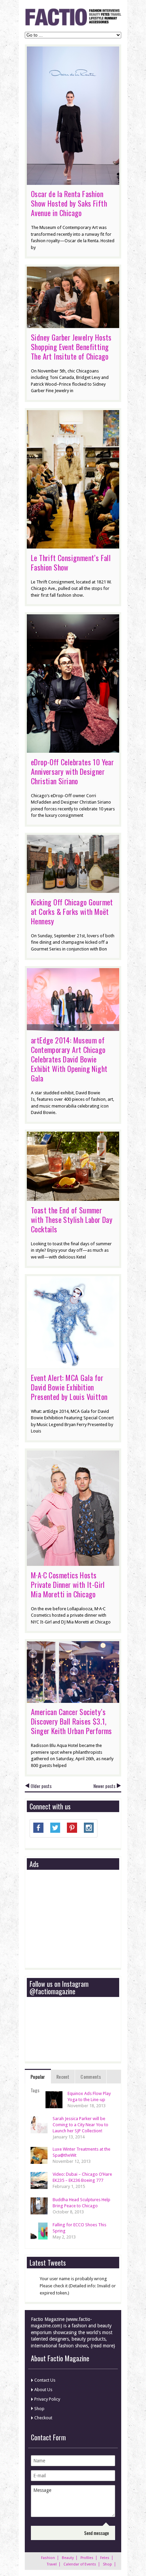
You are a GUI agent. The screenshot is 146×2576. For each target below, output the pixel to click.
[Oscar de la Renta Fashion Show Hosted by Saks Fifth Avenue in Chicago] (73, 181)
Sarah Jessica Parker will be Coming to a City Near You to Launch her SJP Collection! (80, 2125)
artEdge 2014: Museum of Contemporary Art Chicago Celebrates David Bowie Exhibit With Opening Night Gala (69, 1059)
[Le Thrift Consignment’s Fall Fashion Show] (73, 545)
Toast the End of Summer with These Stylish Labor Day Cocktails (72, 1219)
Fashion (48, 2558)
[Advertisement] (80, 1919)
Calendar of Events (80, 2564)
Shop (39, 2409)
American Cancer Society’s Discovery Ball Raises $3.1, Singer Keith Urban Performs (71, 1721)
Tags (35, 2090)
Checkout (43, 2418)
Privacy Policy (47, 2399)
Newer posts (104, 1786)
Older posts (41, 1786)
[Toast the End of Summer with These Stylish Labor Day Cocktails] (73, 1197)
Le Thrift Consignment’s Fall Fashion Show (71, 562)
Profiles (87, 2558)
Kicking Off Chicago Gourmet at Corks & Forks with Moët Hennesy (72, 911)
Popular (38, 2077)
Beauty (68, 2558)
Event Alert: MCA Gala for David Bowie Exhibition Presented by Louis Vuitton (69, 1387)
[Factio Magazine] (73, 25)
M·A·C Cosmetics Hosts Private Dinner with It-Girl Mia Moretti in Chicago (68, 1584)
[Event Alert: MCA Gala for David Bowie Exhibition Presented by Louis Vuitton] (73, 1365)
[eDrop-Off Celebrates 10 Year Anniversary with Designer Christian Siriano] (73, 749)
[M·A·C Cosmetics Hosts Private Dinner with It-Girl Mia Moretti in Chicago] (73, 1562)
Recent (63, 2077)
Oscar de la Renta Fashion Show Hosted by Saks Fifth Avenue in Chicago (69, 203)
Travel (52, 2564)
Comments (91, 2077)
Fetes (105, 2558)
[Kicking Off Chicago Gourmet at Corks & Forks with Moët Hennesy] (73, 889)
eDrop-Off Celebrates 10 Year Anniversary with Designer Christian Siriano (72, 771)
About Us (43, 2390)
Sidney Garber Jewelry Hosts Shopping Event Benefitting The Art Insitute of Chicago (71, 347)
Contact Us (45, 2380)
